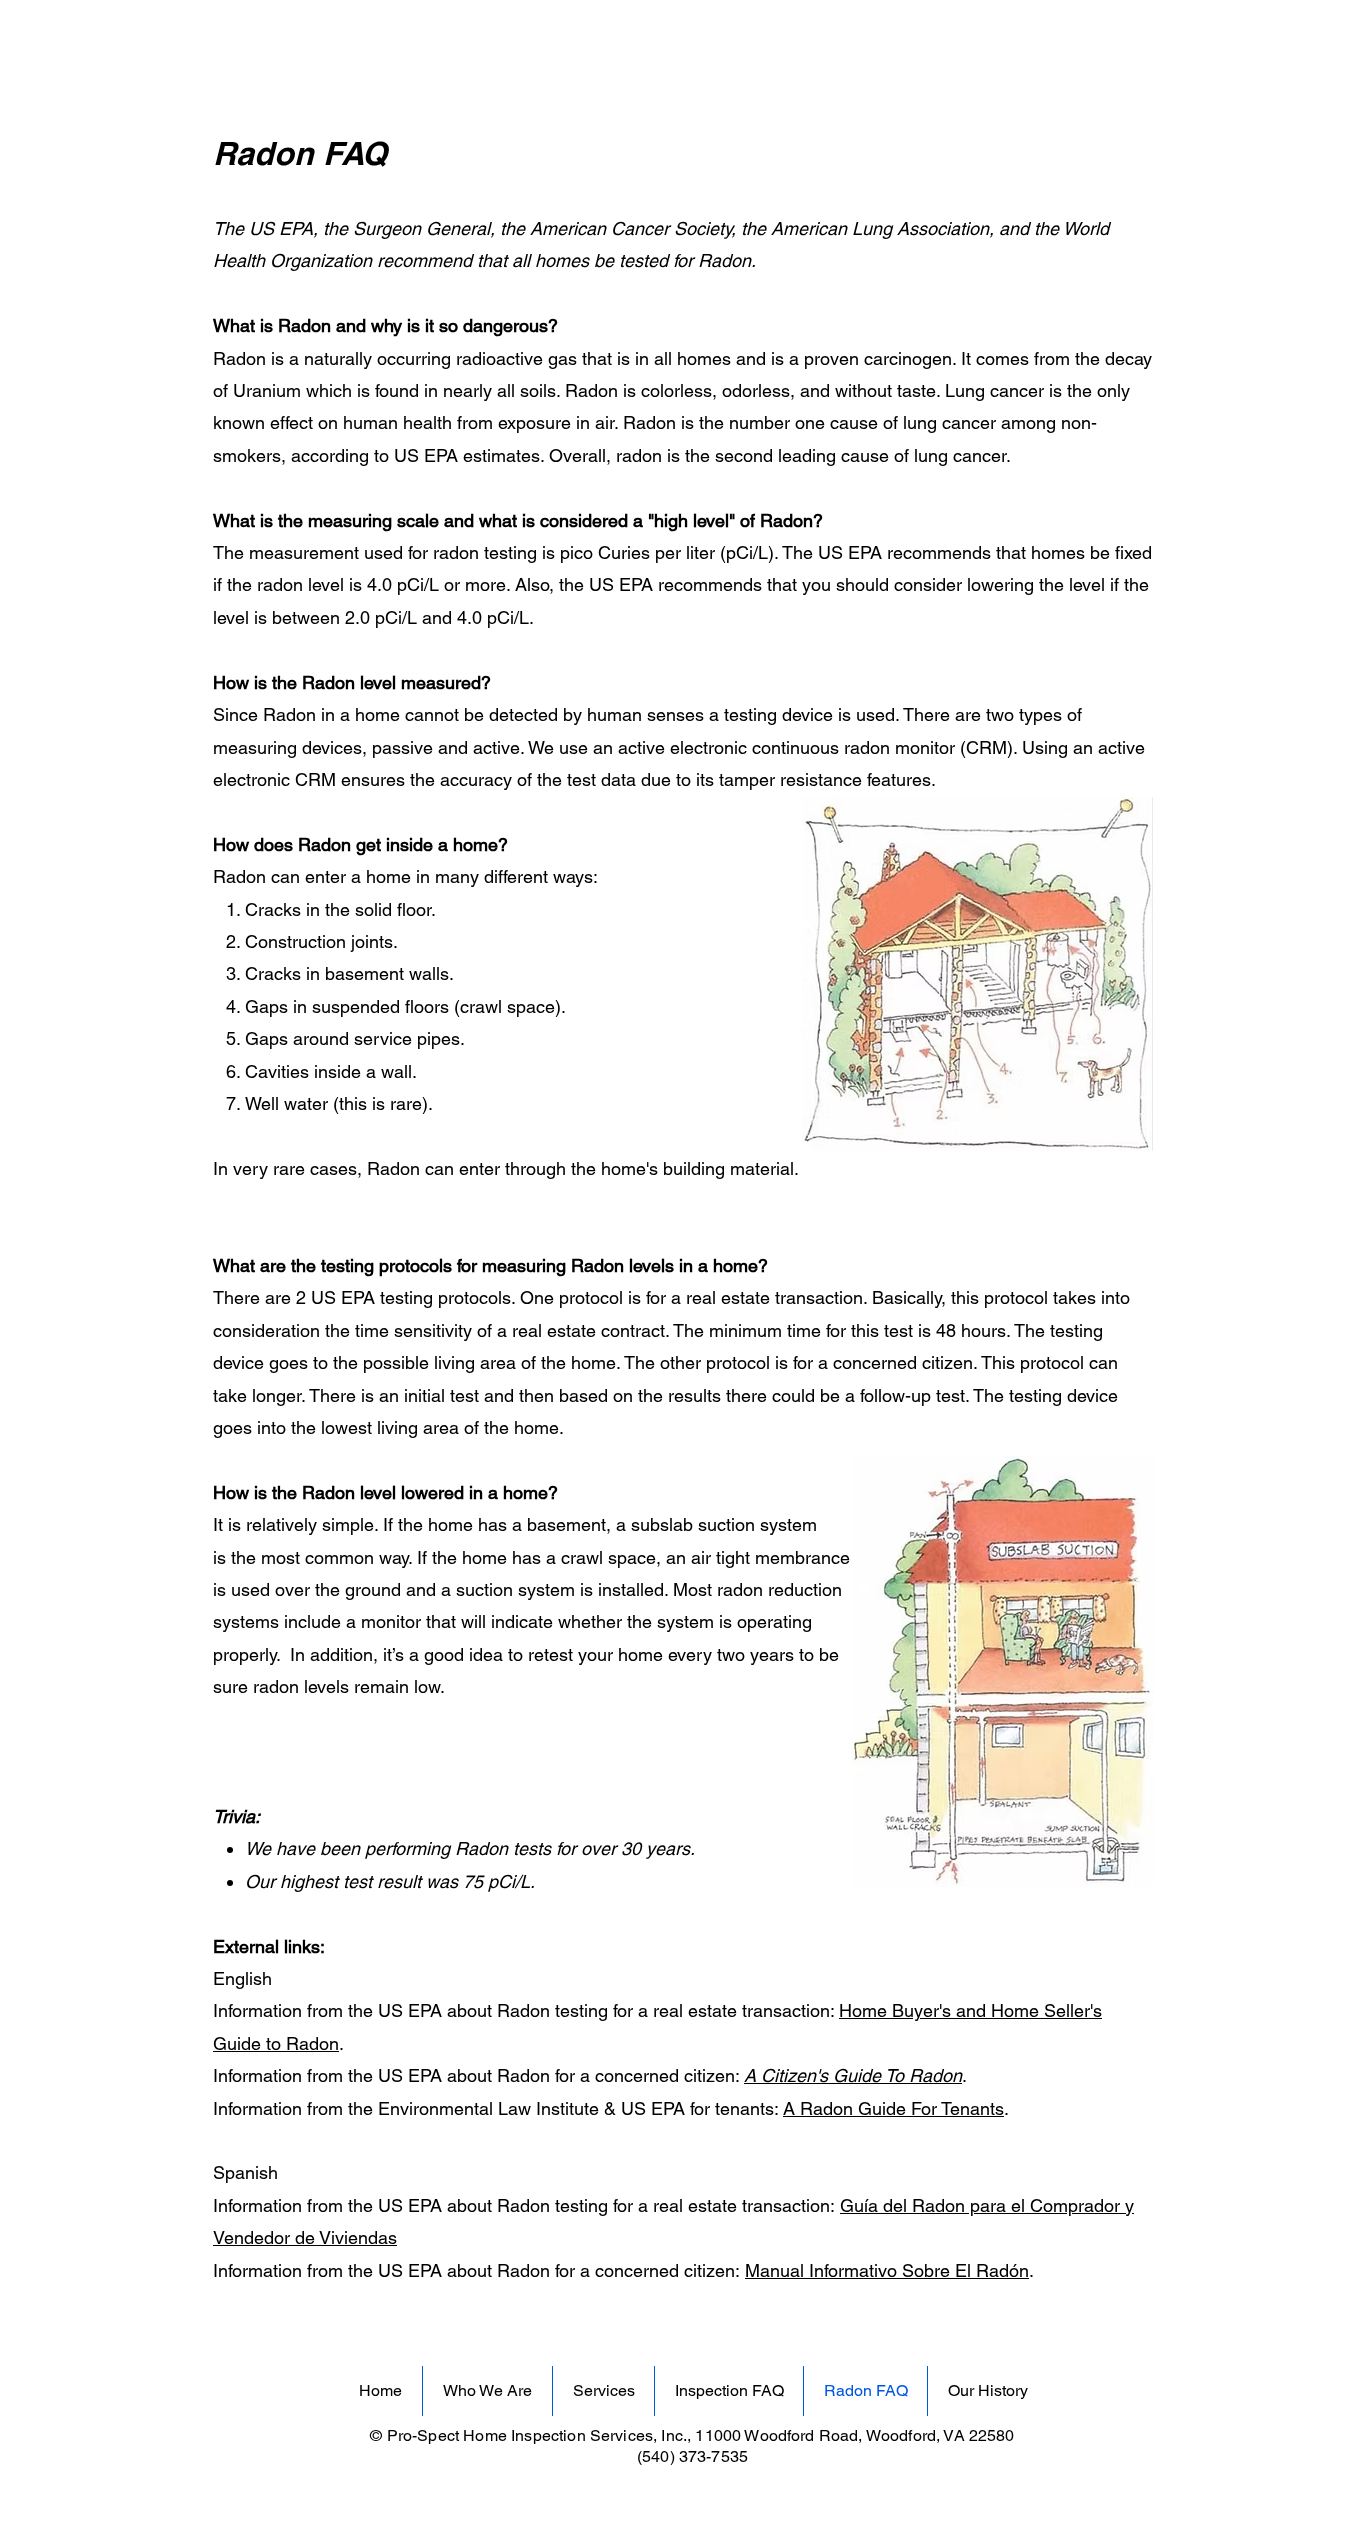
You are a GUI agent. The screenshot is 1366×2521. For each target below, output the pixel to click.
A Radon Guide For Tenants (893, 2108)
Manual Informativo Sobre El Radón (887, 2270)
